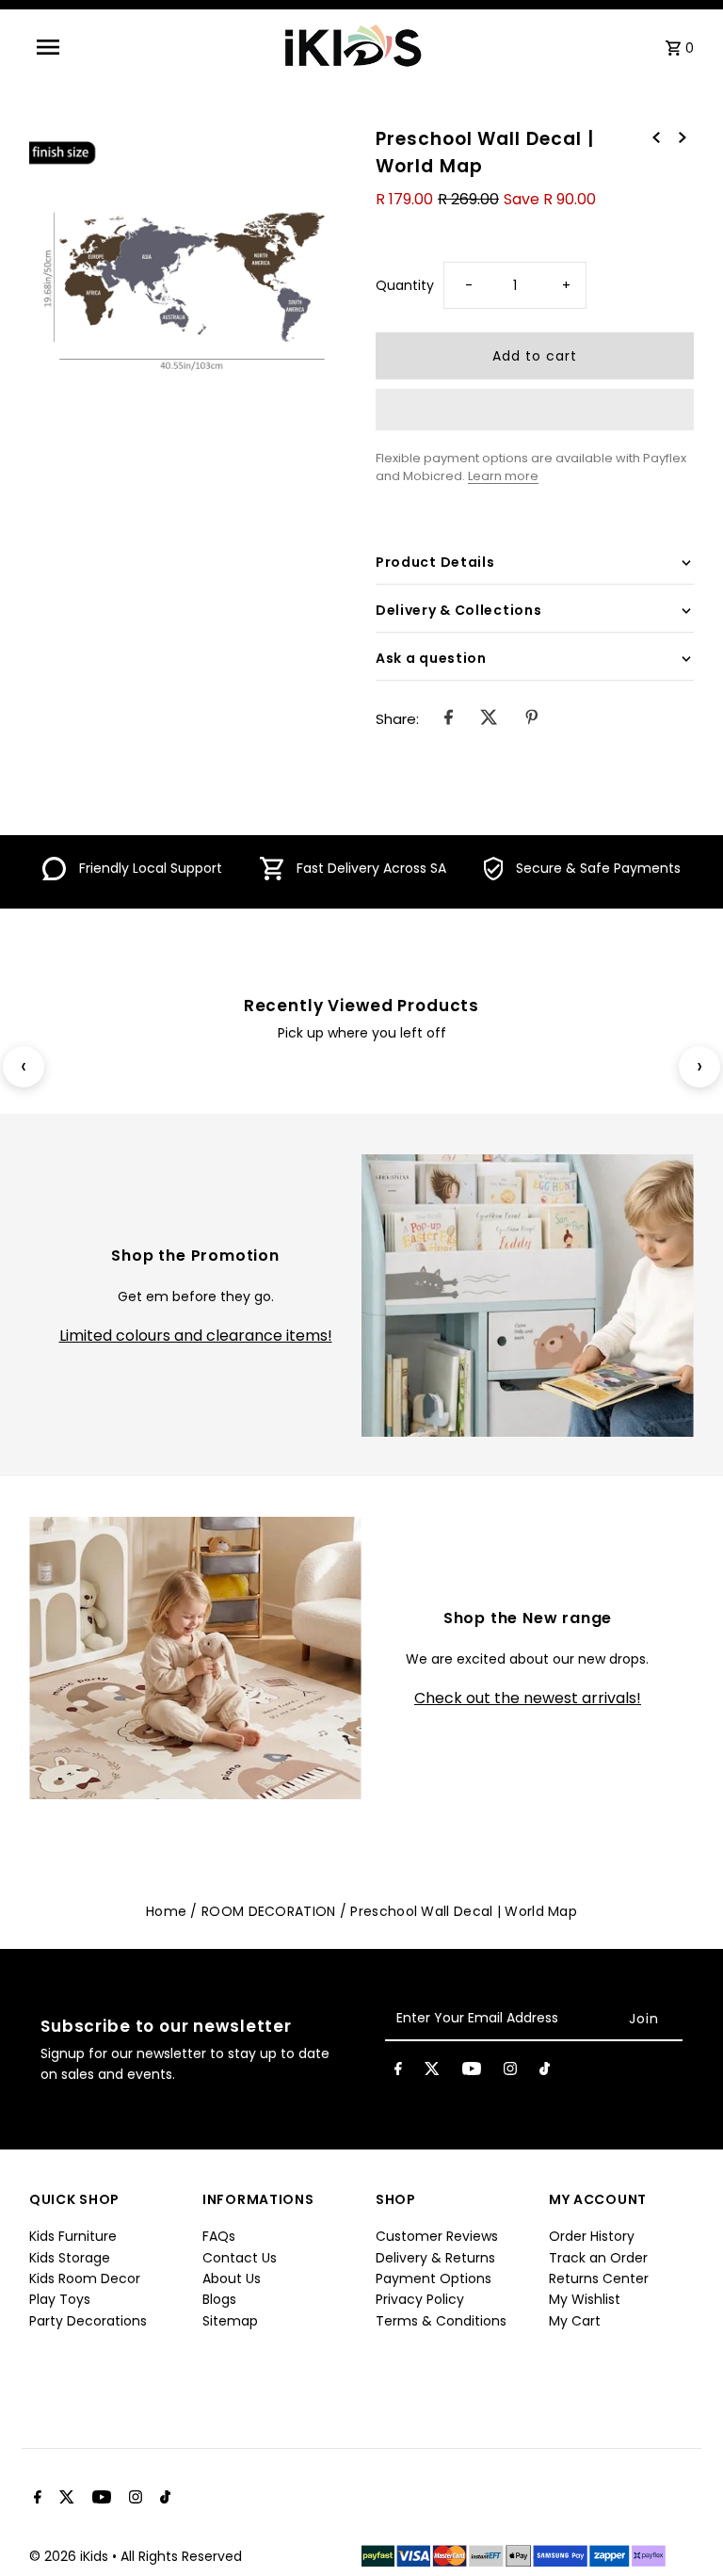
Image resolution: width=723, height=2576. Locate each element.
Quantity (405, 285)
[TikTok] (545, 2072)
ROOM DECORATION (269, 1911)
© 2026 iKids (71, 2556)
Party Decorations (88, 2321)
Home (166, 1911)
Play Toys (60, 2299)
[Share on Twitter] (489, 719)
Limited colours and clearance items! (196, 1336)
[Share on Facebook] (449, 719)
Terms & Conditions (441, 2321)
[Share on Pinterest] (531, 719)
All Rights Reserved (181, 2556)
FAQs (219, 2236)
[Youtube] (472, 2072)
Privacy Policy (420, 2299)
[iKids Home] (352, 47)
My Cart (575, 2321)
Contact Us (240, 2258)
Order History (592, 2236)
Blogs (219, 2299)
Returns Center (599, 2278)
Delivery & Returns (435, 2258)
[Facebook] (398, 2072)
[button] (535, 410)
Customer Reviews (437, 2236)
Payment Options (434, 2278)
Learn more (503, 476)
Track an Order (598, 2258)
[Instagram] (510, 2072)
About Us (232, 2278)
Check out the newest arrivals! (528, 1699)
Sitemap (230, 2321)
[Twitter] (432, 2072)
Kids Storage (70, 2258)
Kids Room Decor (85, 2278)
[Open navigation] (81, 47)
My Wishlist (585, 2299)
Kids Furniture (73, 2236)
